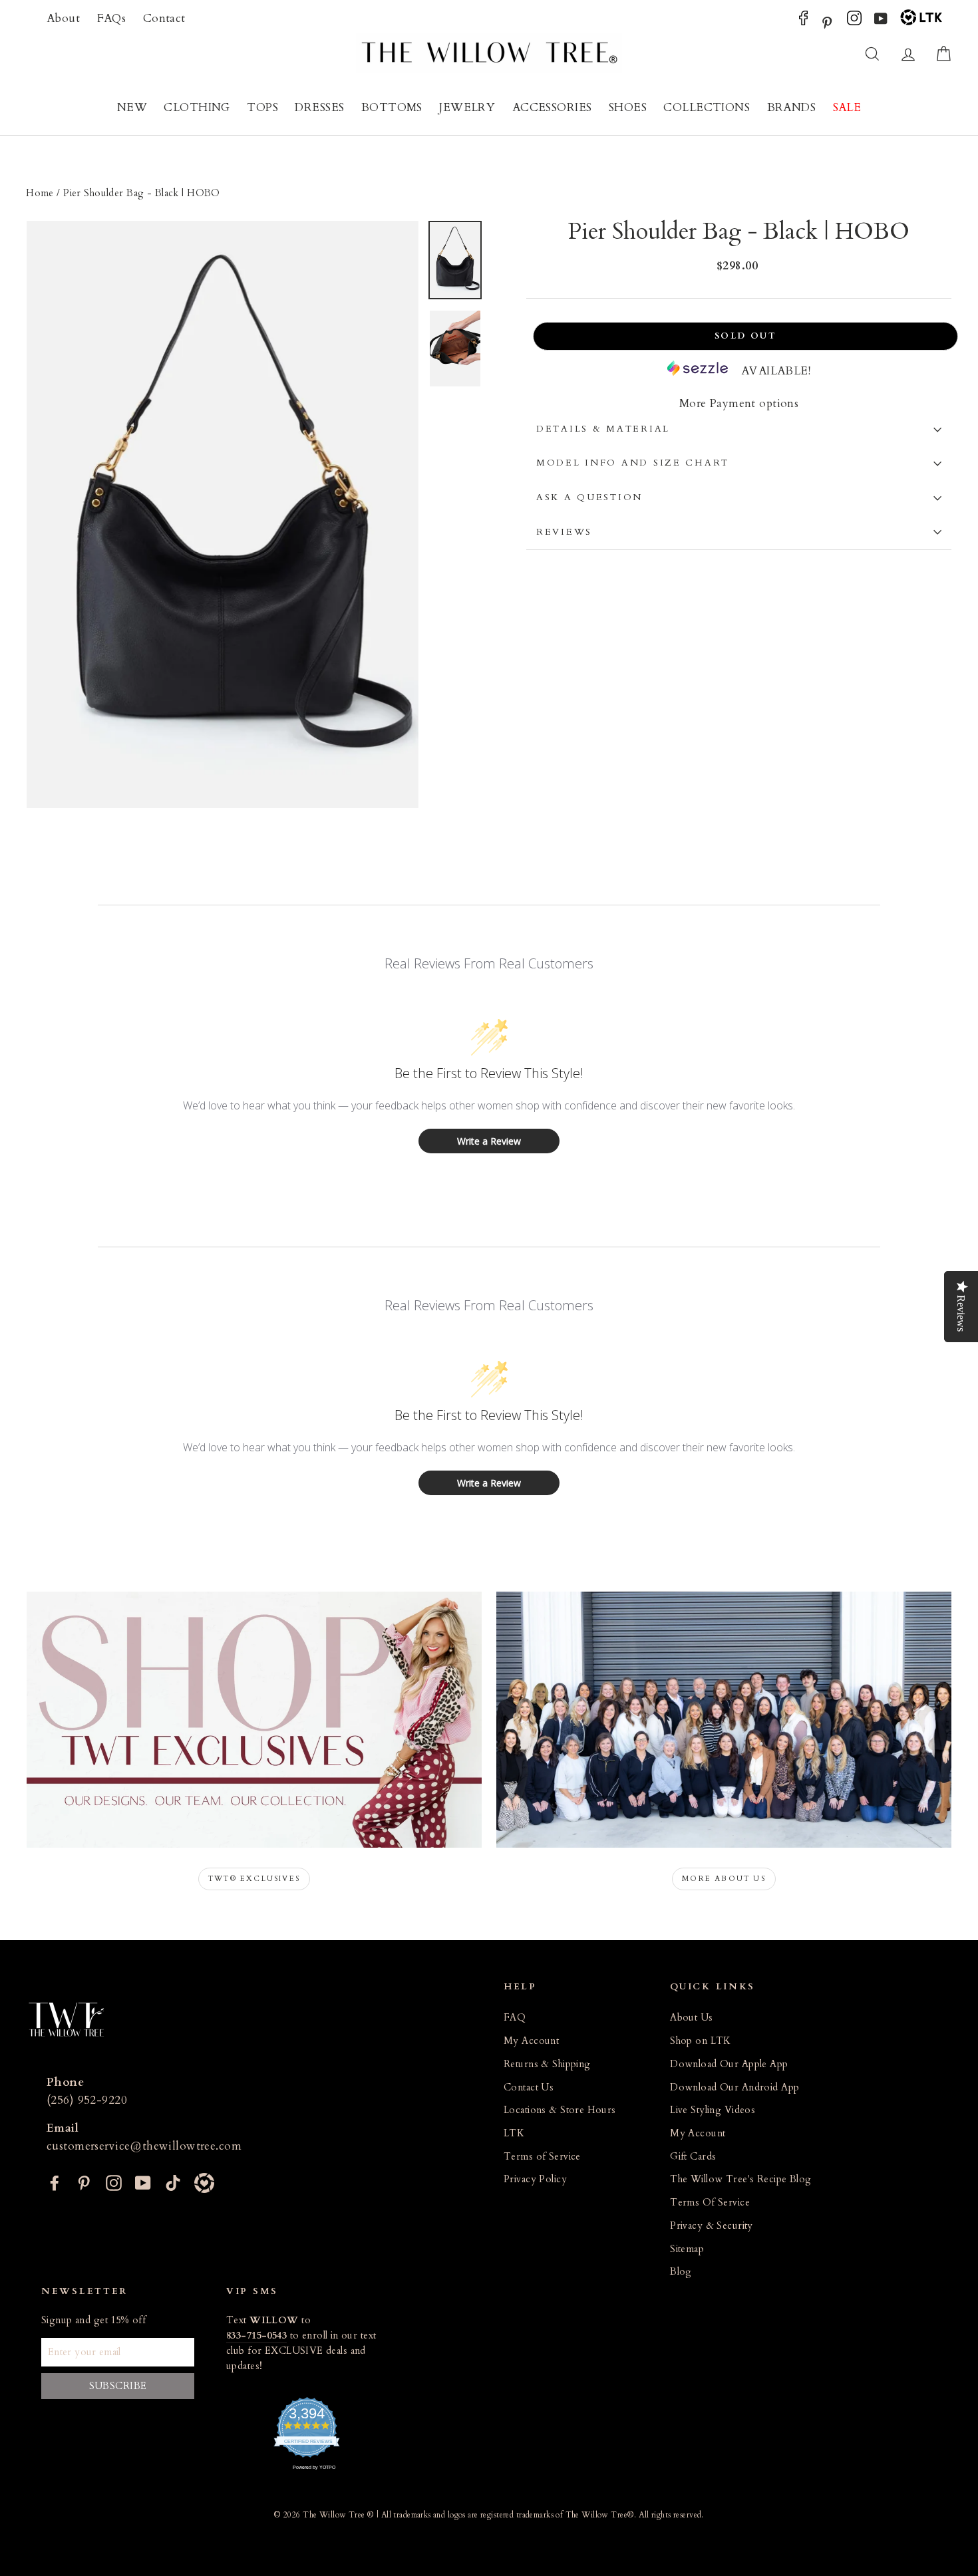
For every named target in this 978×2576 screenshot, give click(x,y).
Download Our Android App (734, 2087)
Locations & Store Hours (560, 2110)
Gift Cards (693, 2157)
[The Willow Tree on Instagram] (854, 22)
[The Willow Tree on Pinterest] (827, 22)
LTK (514, 2133)
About (63, 18)
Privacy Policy (535, 2179)
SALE (847, 107)
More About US (724, 1879)
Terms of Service (542, 2157)
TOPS (262, 107)
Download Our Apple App (729, 2064)
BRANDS (792, 107)
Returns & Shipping (547, 2064)
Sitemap (687, 2249)
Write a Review (489, 1141)
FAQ (515, 2018)
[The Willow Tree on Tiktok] (173, 2181)
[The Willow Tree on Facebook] (803, 22)
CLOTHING (197, 107)
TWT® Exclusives (254, 1879)
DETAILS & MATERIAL (603, 429)
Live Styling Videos (713, 2110)
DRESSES (319, 107)
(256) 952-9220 (87, 2100)
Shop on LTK (701, 2041)
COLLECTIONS (707, 107)
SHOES (628, 107)
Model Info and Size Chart (633, 463)
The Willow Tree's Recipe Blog (740, 2179)
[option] (223, 515)
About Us (691, 2018)
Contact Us (529, 2087)
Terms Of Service (710, 2203)
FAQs (112, 18)
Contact (164, 18)
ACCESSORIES (552, 107)
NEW (132, 107)
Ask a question (589, 498)
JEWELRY (467, 107)
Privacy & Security (712, 2226)
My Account (531, 2041)
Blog (681, 2272)
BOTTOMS (392, 107)
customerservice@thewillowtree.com (144, 2146)
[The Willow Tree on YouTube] (881, 22)
